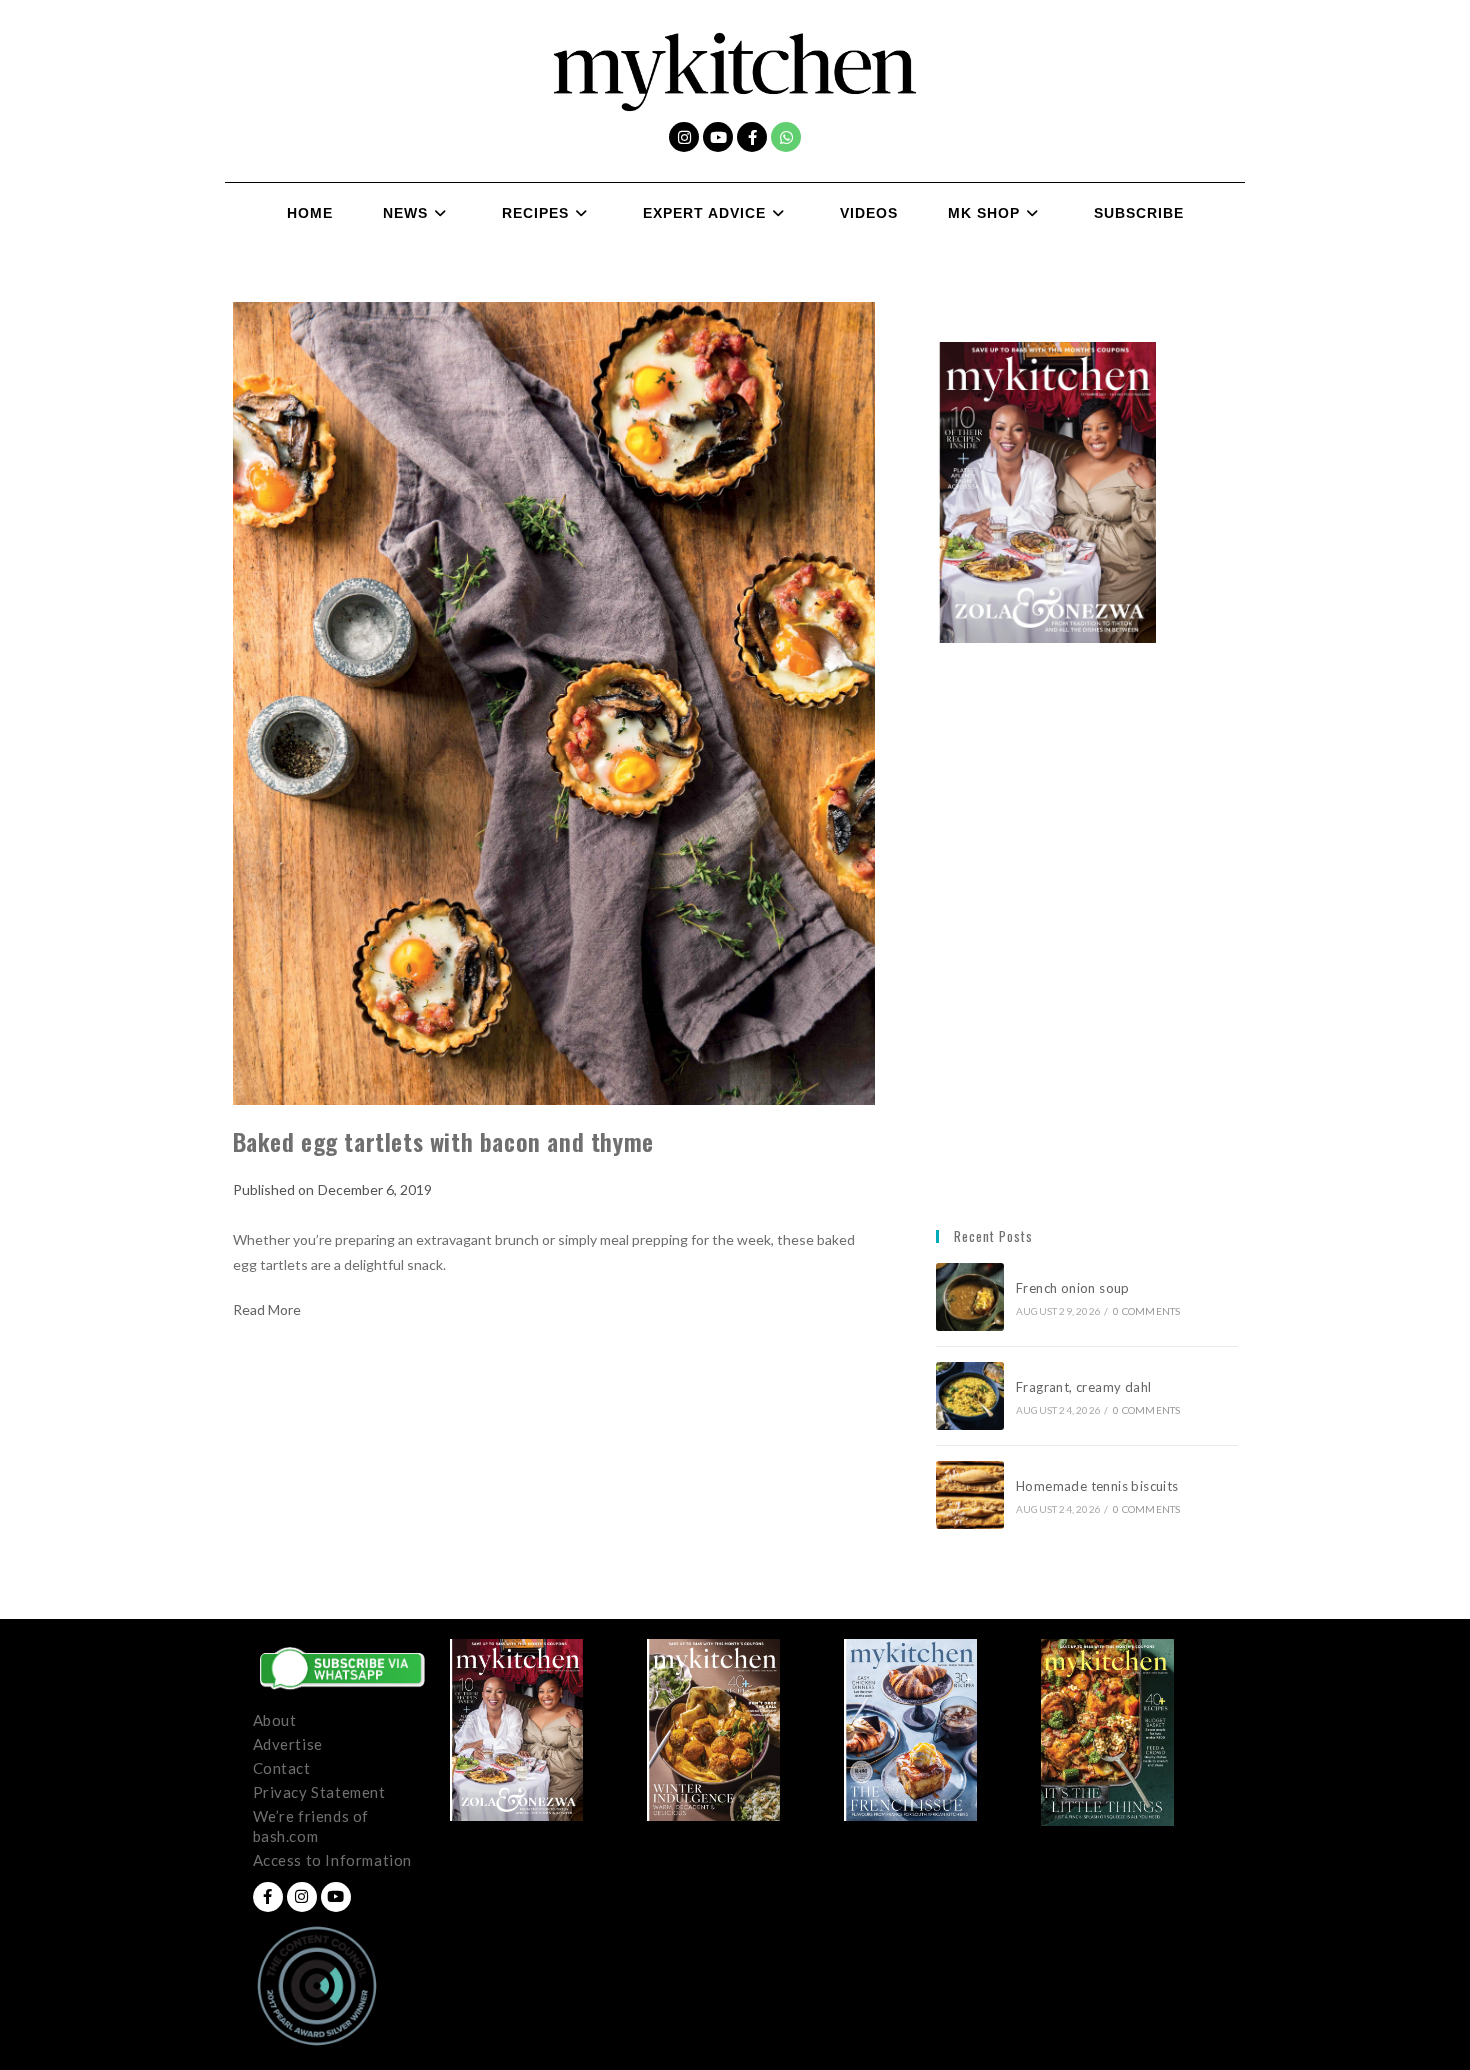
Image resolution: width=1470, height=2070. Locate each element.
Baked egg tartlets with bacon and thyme (443, 1141)
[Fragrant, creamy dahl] (970, 1396)
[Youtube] (718, 137)
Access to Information (333, 1860)
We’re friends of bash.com (311, 1826)
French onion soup (1074, 1288)
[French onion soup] (970, 1297)
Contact (282, 1768)
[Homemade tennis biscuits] (970, 1495)
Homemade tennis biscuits (1097, 1486)
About (275, 1720)
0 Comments (1146, 1311)
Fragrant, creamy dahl (1083, 1387)
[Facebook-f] (752, 137)
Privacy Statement (319, 1792)
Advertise (288, 1744)
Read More (267, 1310)
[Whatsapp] (786, 137)
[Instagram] (684, 137)
